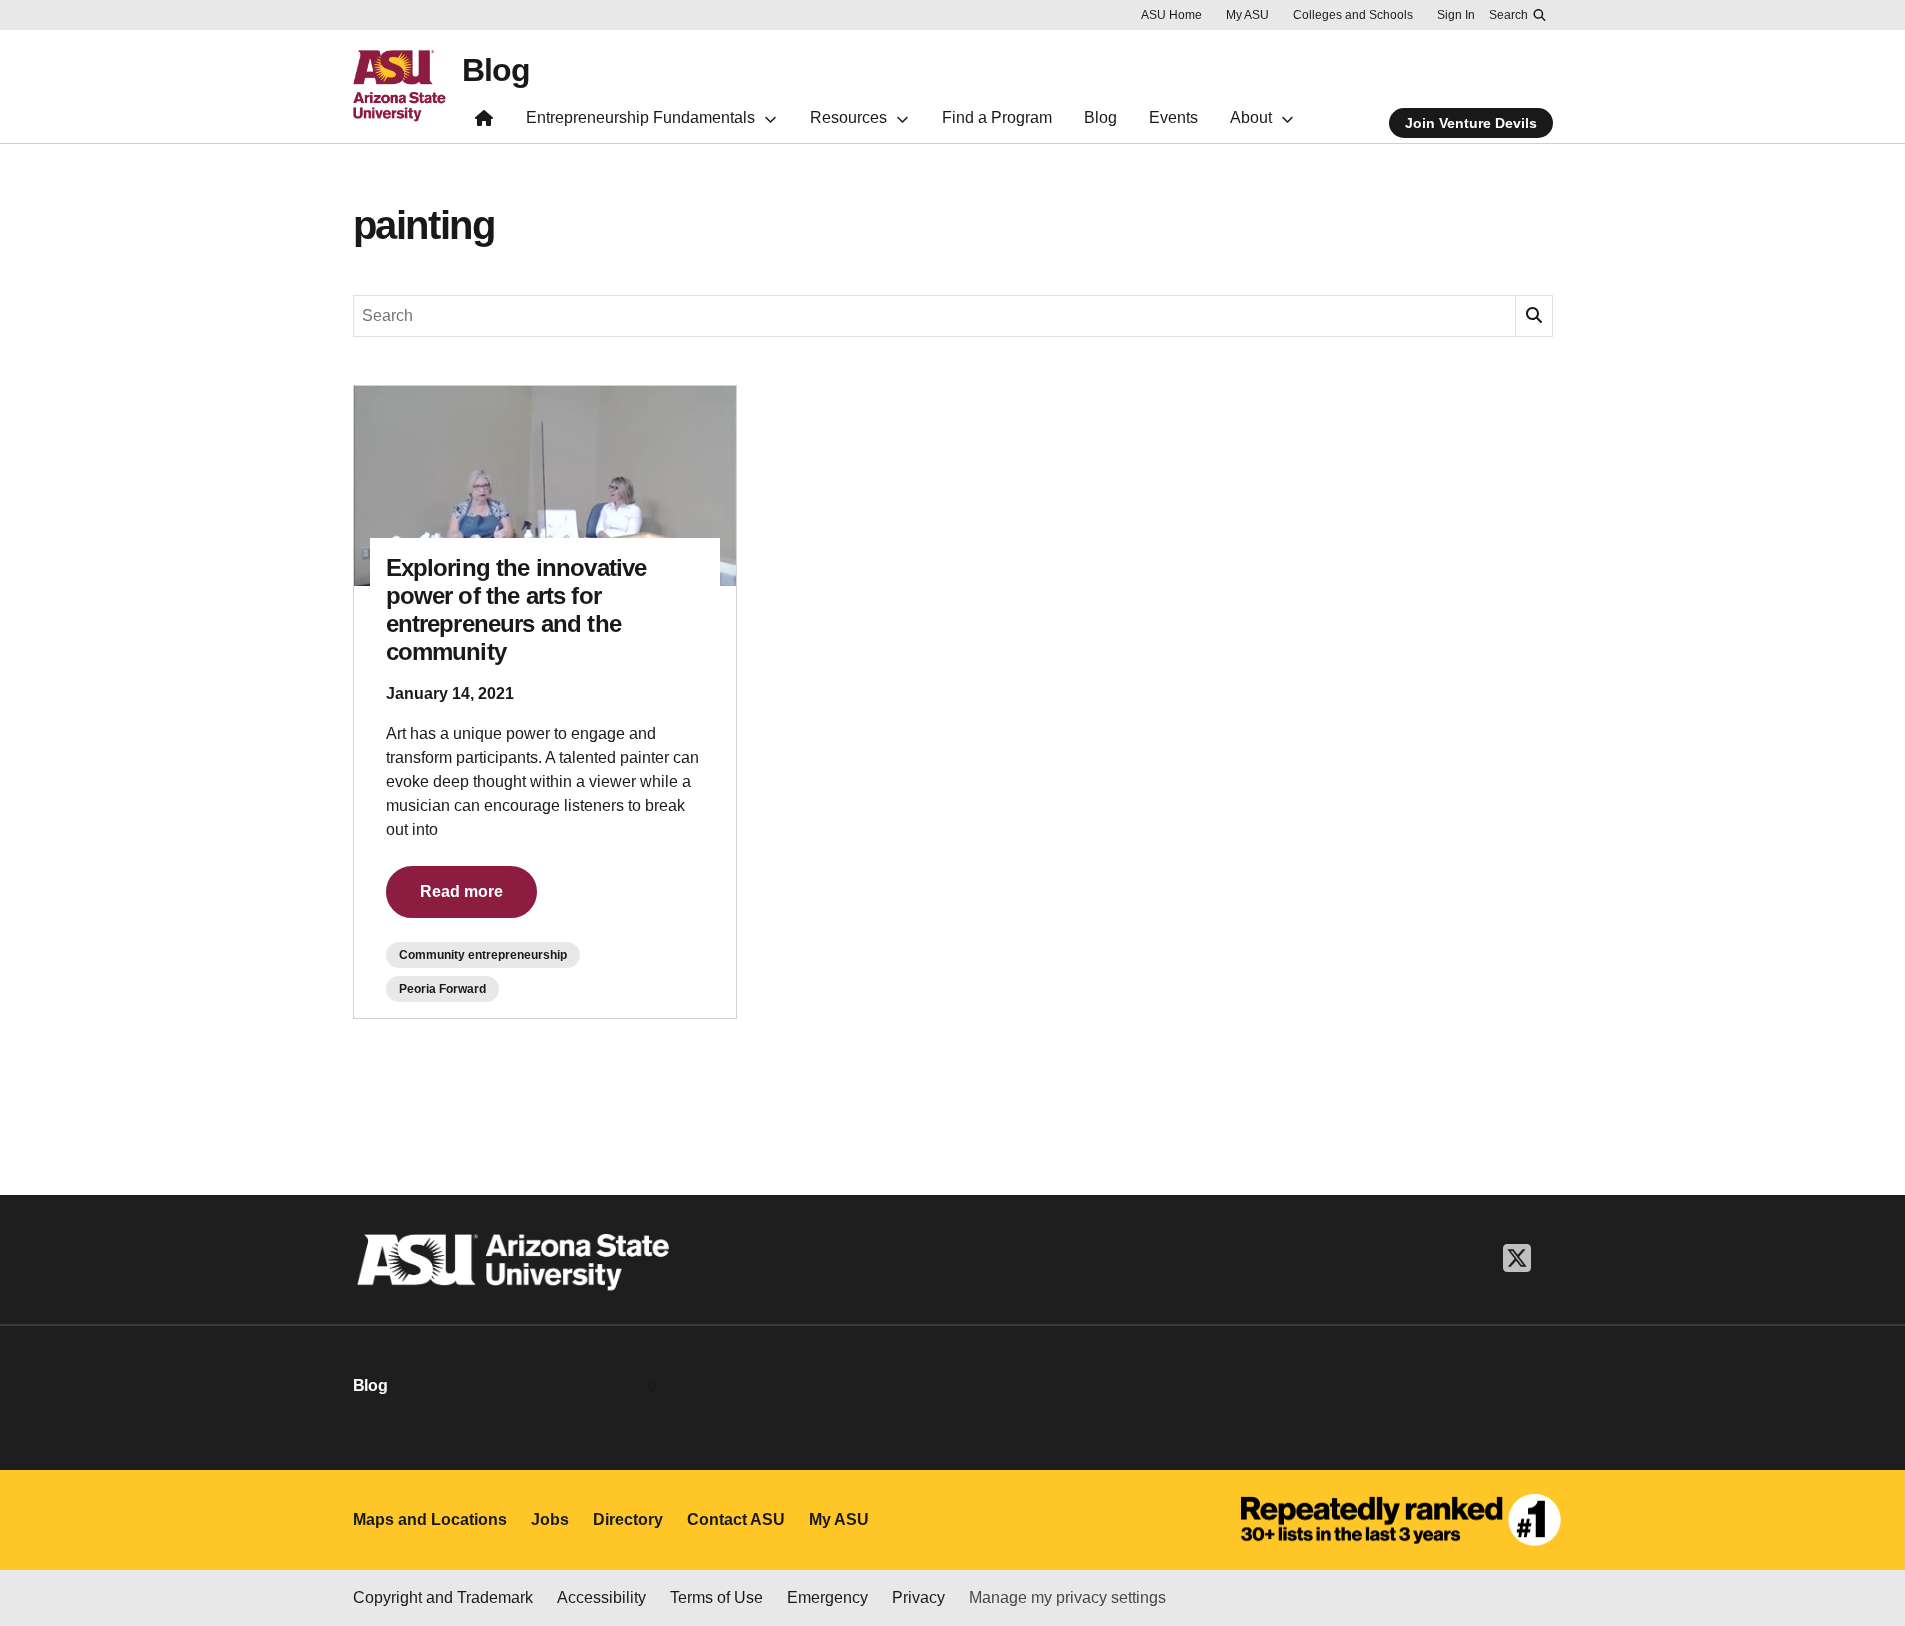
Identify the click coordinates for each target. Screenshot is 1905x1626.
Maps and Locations (430, 1519)
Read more (461, 891)
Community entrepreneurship (483, 955)
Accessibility (601, 1597)
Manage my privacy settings (1067, 1597)
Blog (496, 70)
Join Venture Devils (1471, 123)
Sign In (1456, 15)
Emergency (827, 1597)
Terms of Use (716, 1597)
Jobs (550, 1519)
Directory (628, 1519)
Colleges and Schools (1353, 15)
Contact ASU (736, 1519)
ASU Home (1171, 15)
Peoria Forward (442, 989)
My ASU (1247, 15)
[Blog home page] (484, 122)
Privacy (918, 1597)
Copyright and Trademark (443, 1597)
